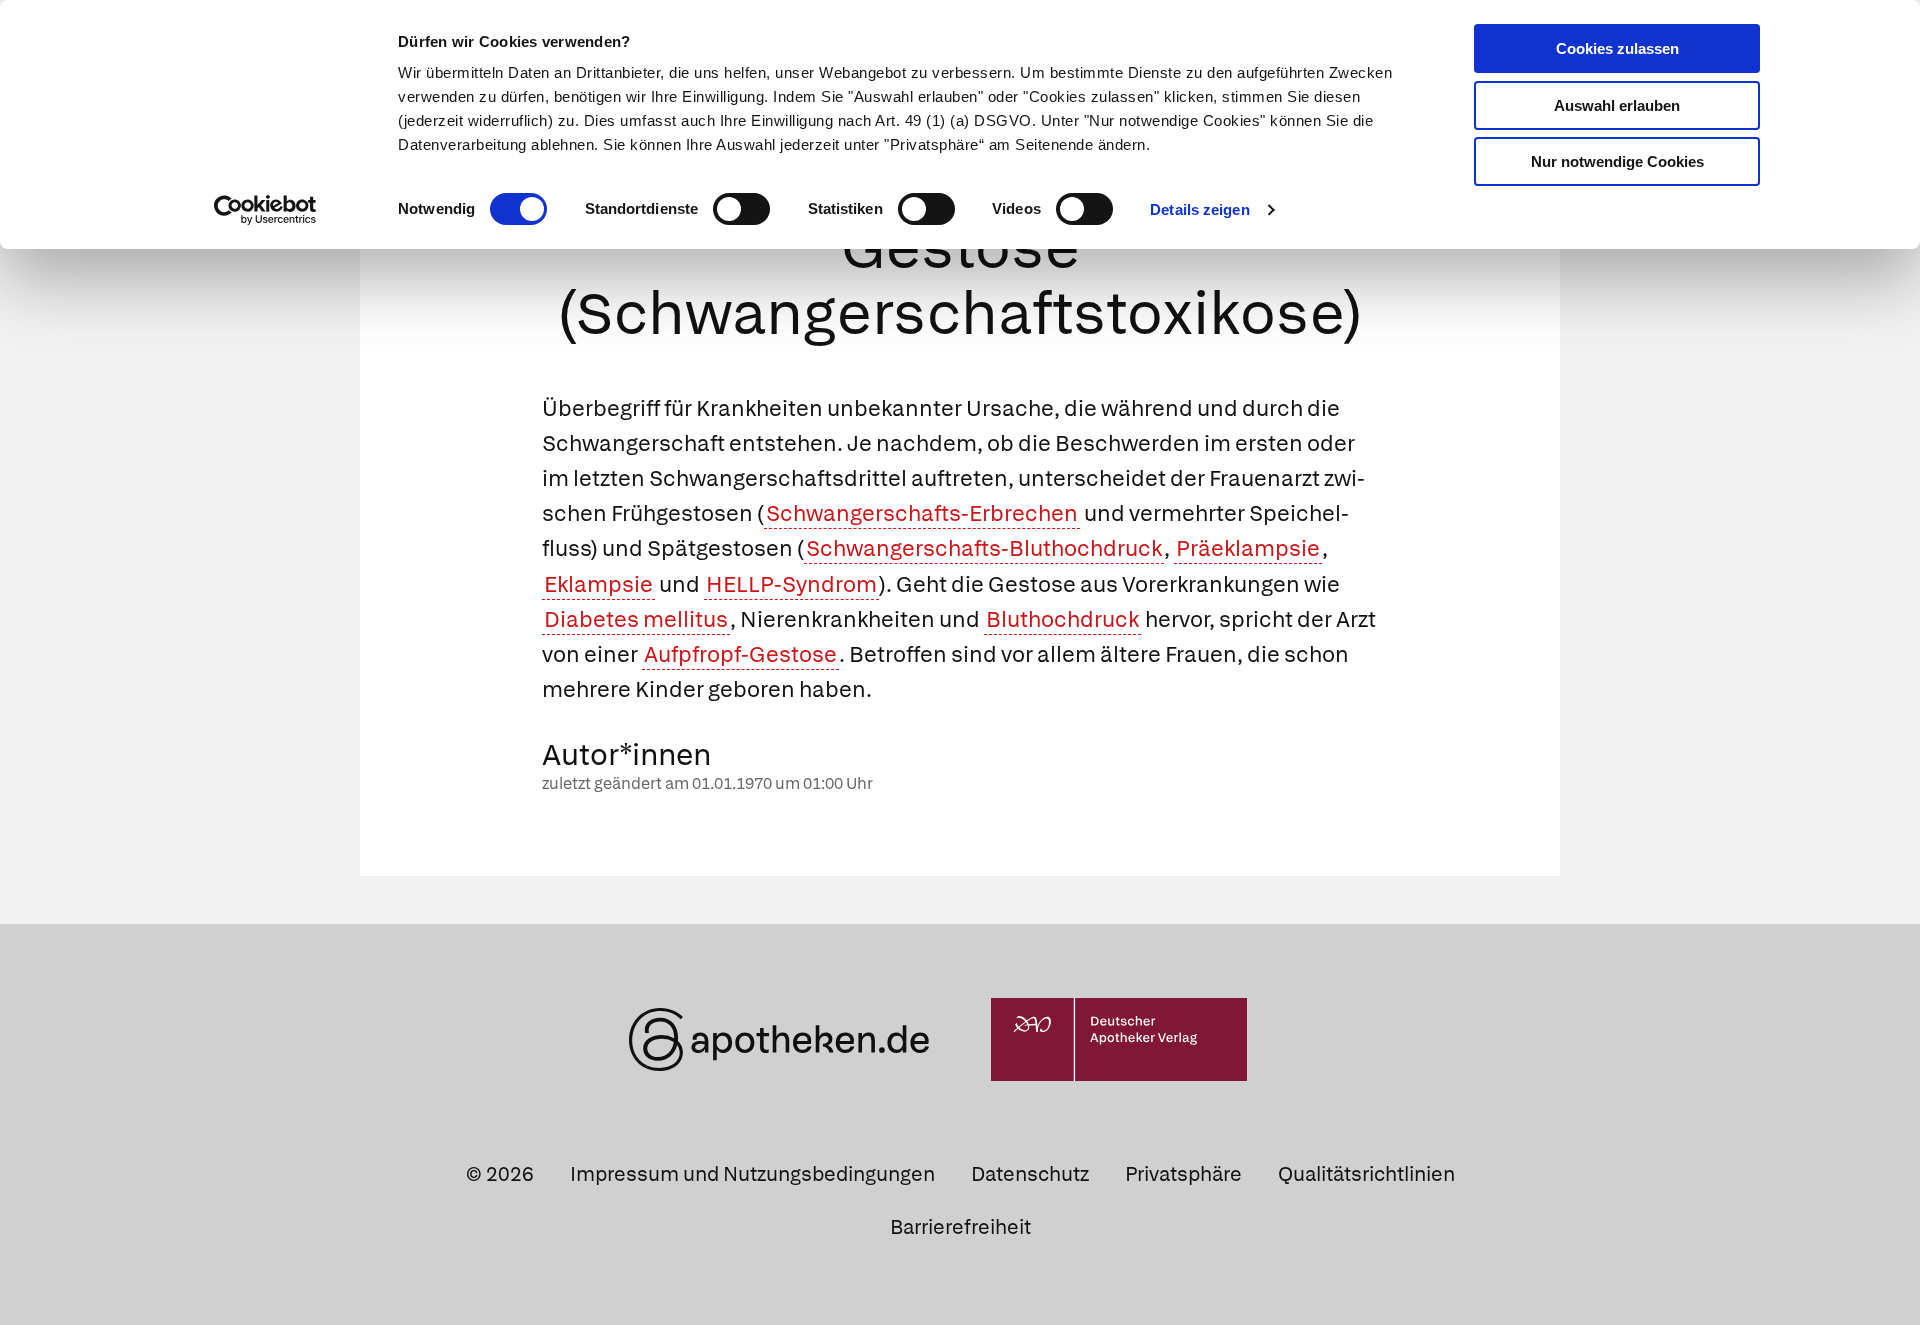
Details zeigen (1199, 209)
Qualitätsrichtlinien (1366, 1174)
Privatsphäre (1183, 1174)
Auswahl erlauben (1617, 105)
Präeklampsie (1248, 548)
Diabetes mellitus (636, 619)
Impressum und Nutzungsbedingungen (752, 1174)
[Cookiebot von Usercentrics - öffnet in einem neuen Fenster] (265, 210)
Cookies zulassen (1617, 48)
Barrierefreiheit (960, 1227)
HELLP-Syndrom (791, 584)
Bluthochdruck (1062, 619)
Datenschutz (1030, 1174)
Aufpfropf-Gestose (740, 654)
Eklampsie (598, 584)
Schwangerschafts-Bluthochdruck (984, 548)
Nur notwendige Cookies (1617, 161)
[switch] (741, 209)
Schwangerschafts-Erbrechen (922, 513)
